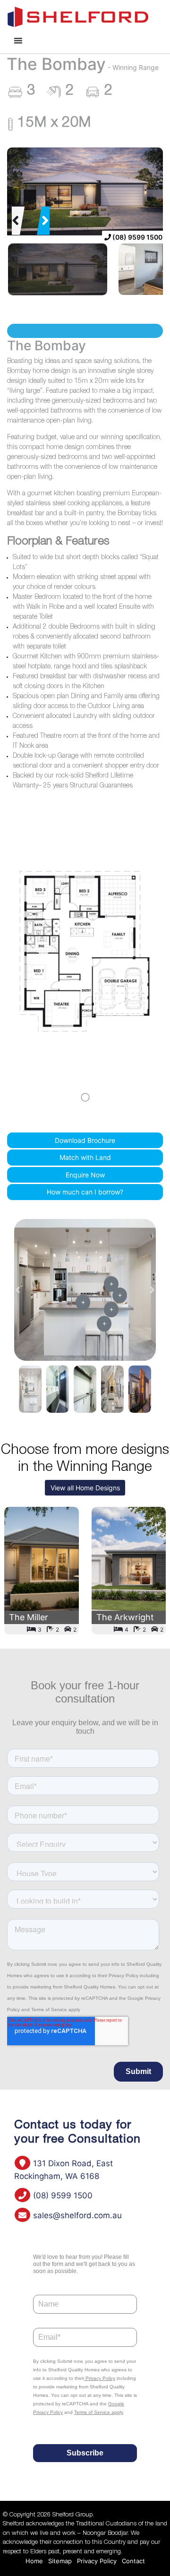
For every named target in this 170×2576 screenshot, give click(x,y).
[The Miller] (42, 1571)
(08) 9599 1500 (137, 237)
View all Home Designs (85, 1488)
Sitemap (60, 2561)
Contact (133, 2561)
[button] (16, 221)
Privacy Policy (97, 2561)
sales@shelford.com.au (76, 2215)
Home (34, 2561)
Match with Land (85, 1157)
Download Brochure (85, 1140)
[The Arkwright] (129, 1571)
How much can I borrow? (85, 1192)
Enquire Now (85, 1175)
